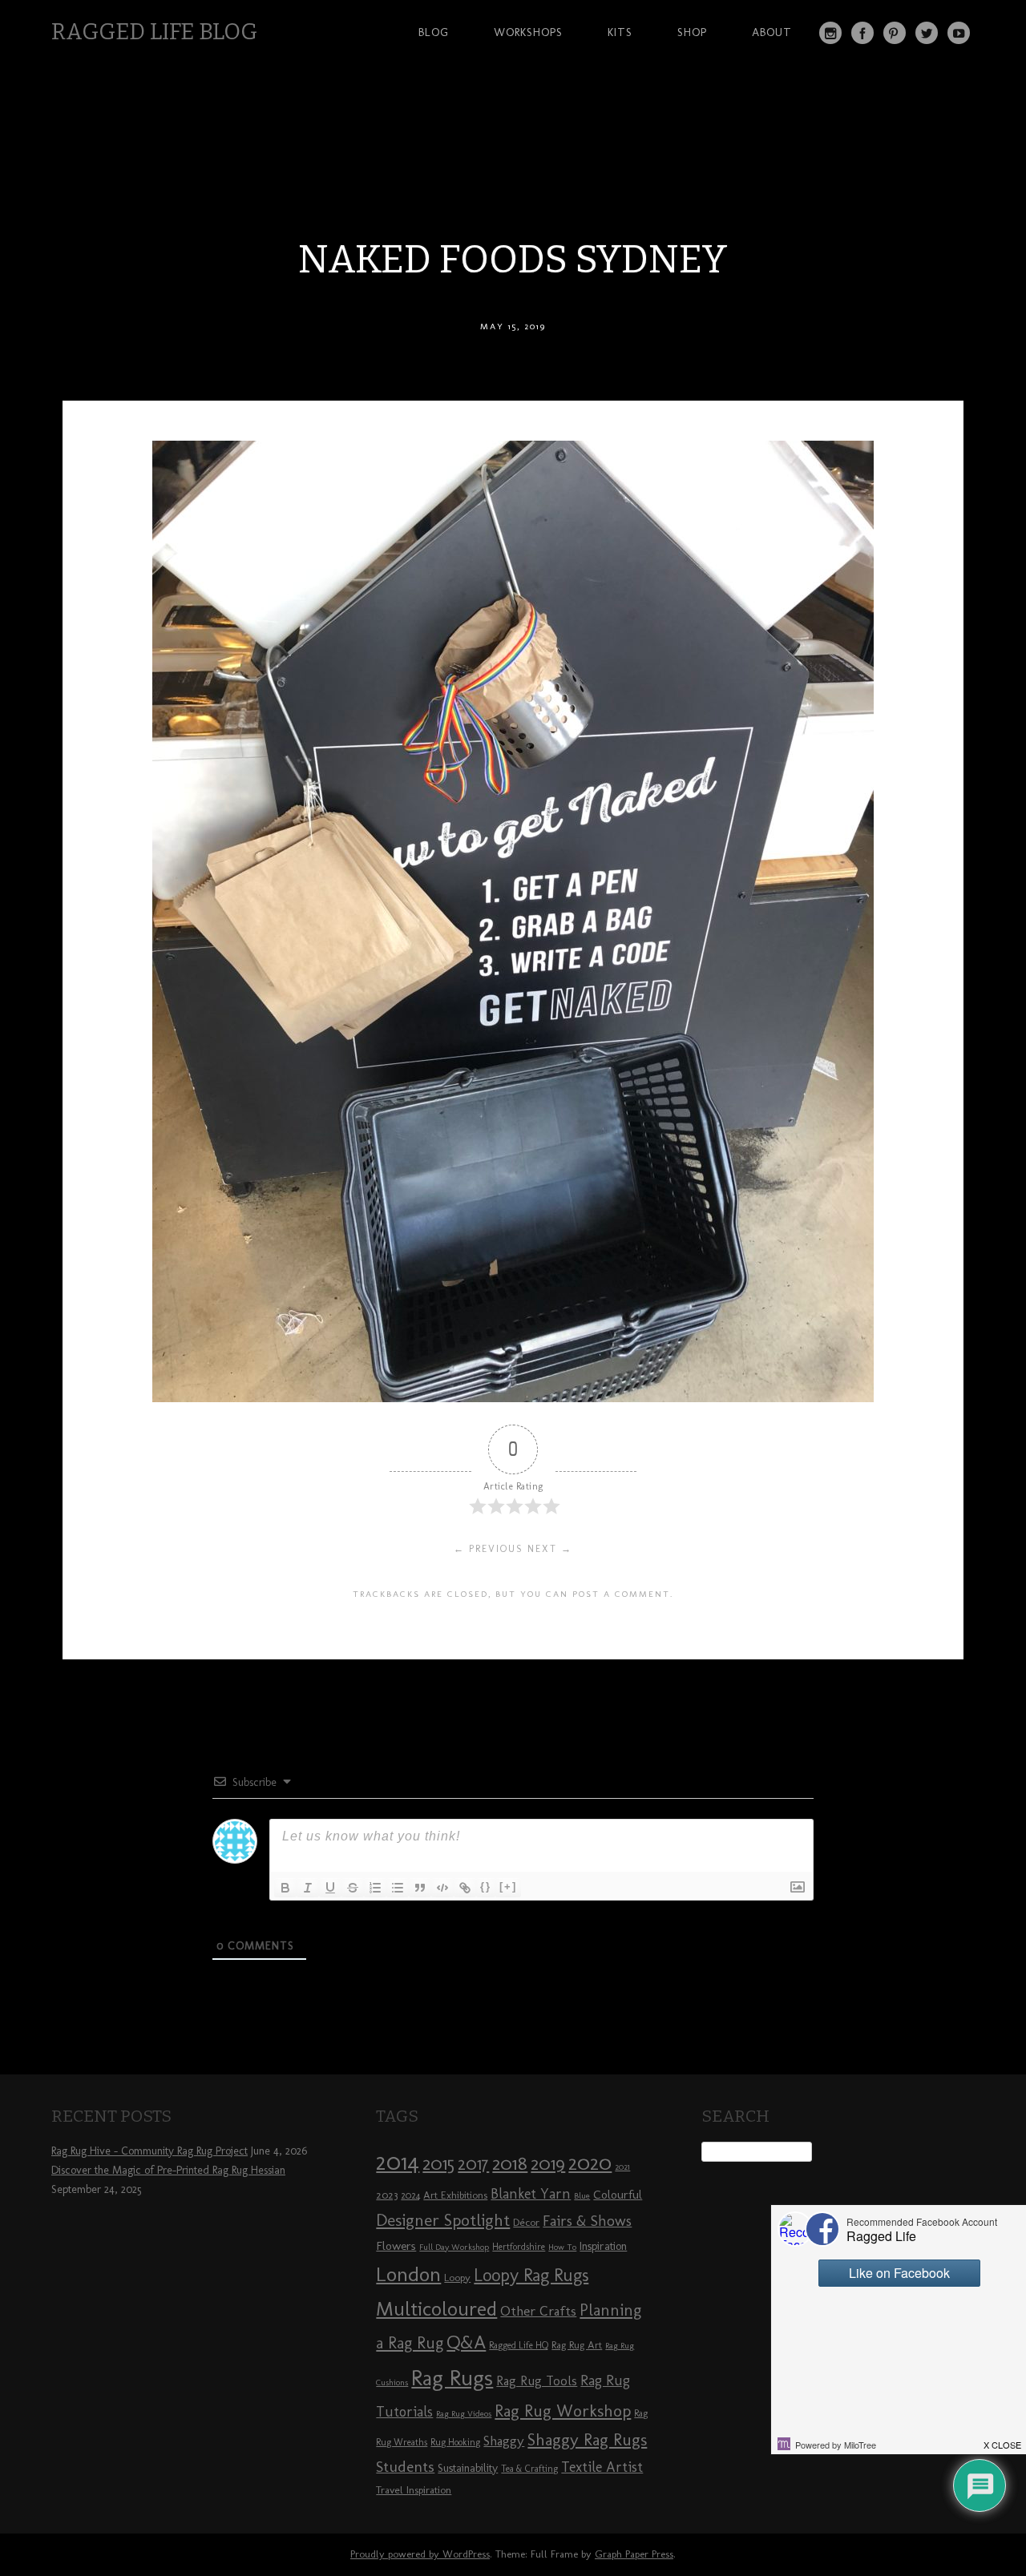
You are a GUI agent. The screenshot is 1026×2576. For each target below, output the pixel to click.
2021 (622, 2167)
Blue (582, 2196)
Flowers (396, 2246)
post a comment (621, 1594)
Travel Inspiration (414, 2489)
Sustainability (468, 2468)
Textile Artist (602, 2467)
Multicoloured (436, 2308)
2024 (410, 2195)
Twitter (927, 33)
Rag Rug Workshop (563, 2411)
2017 (473, 2164)
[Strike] (353, 1888)
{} (486, 1887)
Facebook (862, 33)
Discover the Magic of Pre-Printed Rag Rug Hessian (168, 2170)
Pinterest (895, 33)
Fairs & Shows (587, 2221)
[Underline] (330, 1888)
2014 (398, 2161)
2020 (590, 2163)
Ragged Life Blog (154, 32)
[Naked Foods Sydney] (513, 1398)
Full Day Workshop (454, 2247)
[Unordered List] (398, 1888)
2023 (387, 2195)
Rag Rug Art (577, 2344)
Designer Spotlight (443, 2220)
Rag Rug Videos (464, 2414)
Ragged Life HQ (519, 2345)
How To (562, 2247)
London (408, 2274)
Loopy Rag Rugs (531, 2275)
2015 (438, 2163)
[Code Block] (442, 1888)
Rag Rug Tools (537, 2381)
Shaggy (504, 2441)
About (772, 32)
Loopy (457, 2277)
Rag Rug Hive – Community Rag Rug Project (149, 2151)
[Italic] (308, 1888)
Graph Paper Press (634, 2554)
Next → (550, 1549)
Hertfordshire (519, 2247)
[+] (508, 1887)
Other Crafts (538, 2311)
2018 (510, 2163)
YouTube (959, 33)
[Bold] (285, 1888)
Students (405, 2467)
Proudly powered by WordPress (420, 2554)
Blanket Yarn (531, 2194)
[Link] (465, 1888)
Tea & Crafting (529, 2469)
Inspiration (603, 2246)
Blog (434, 32)
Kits (620, 32)
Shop (692, 32)
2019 (548, 2163)
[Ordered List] (375, 1888)
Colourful (618, 2195)
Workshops (528, 32)
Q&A (466, 2342)
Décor (526, 2222)
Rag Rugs (452, 2378)
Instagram (830, 33)
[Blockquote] (420, 1888)
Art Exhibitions (455, 2195)
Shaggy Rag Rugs (587, 2439)
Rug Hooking (455, 2442)
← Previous (489, 1549)
